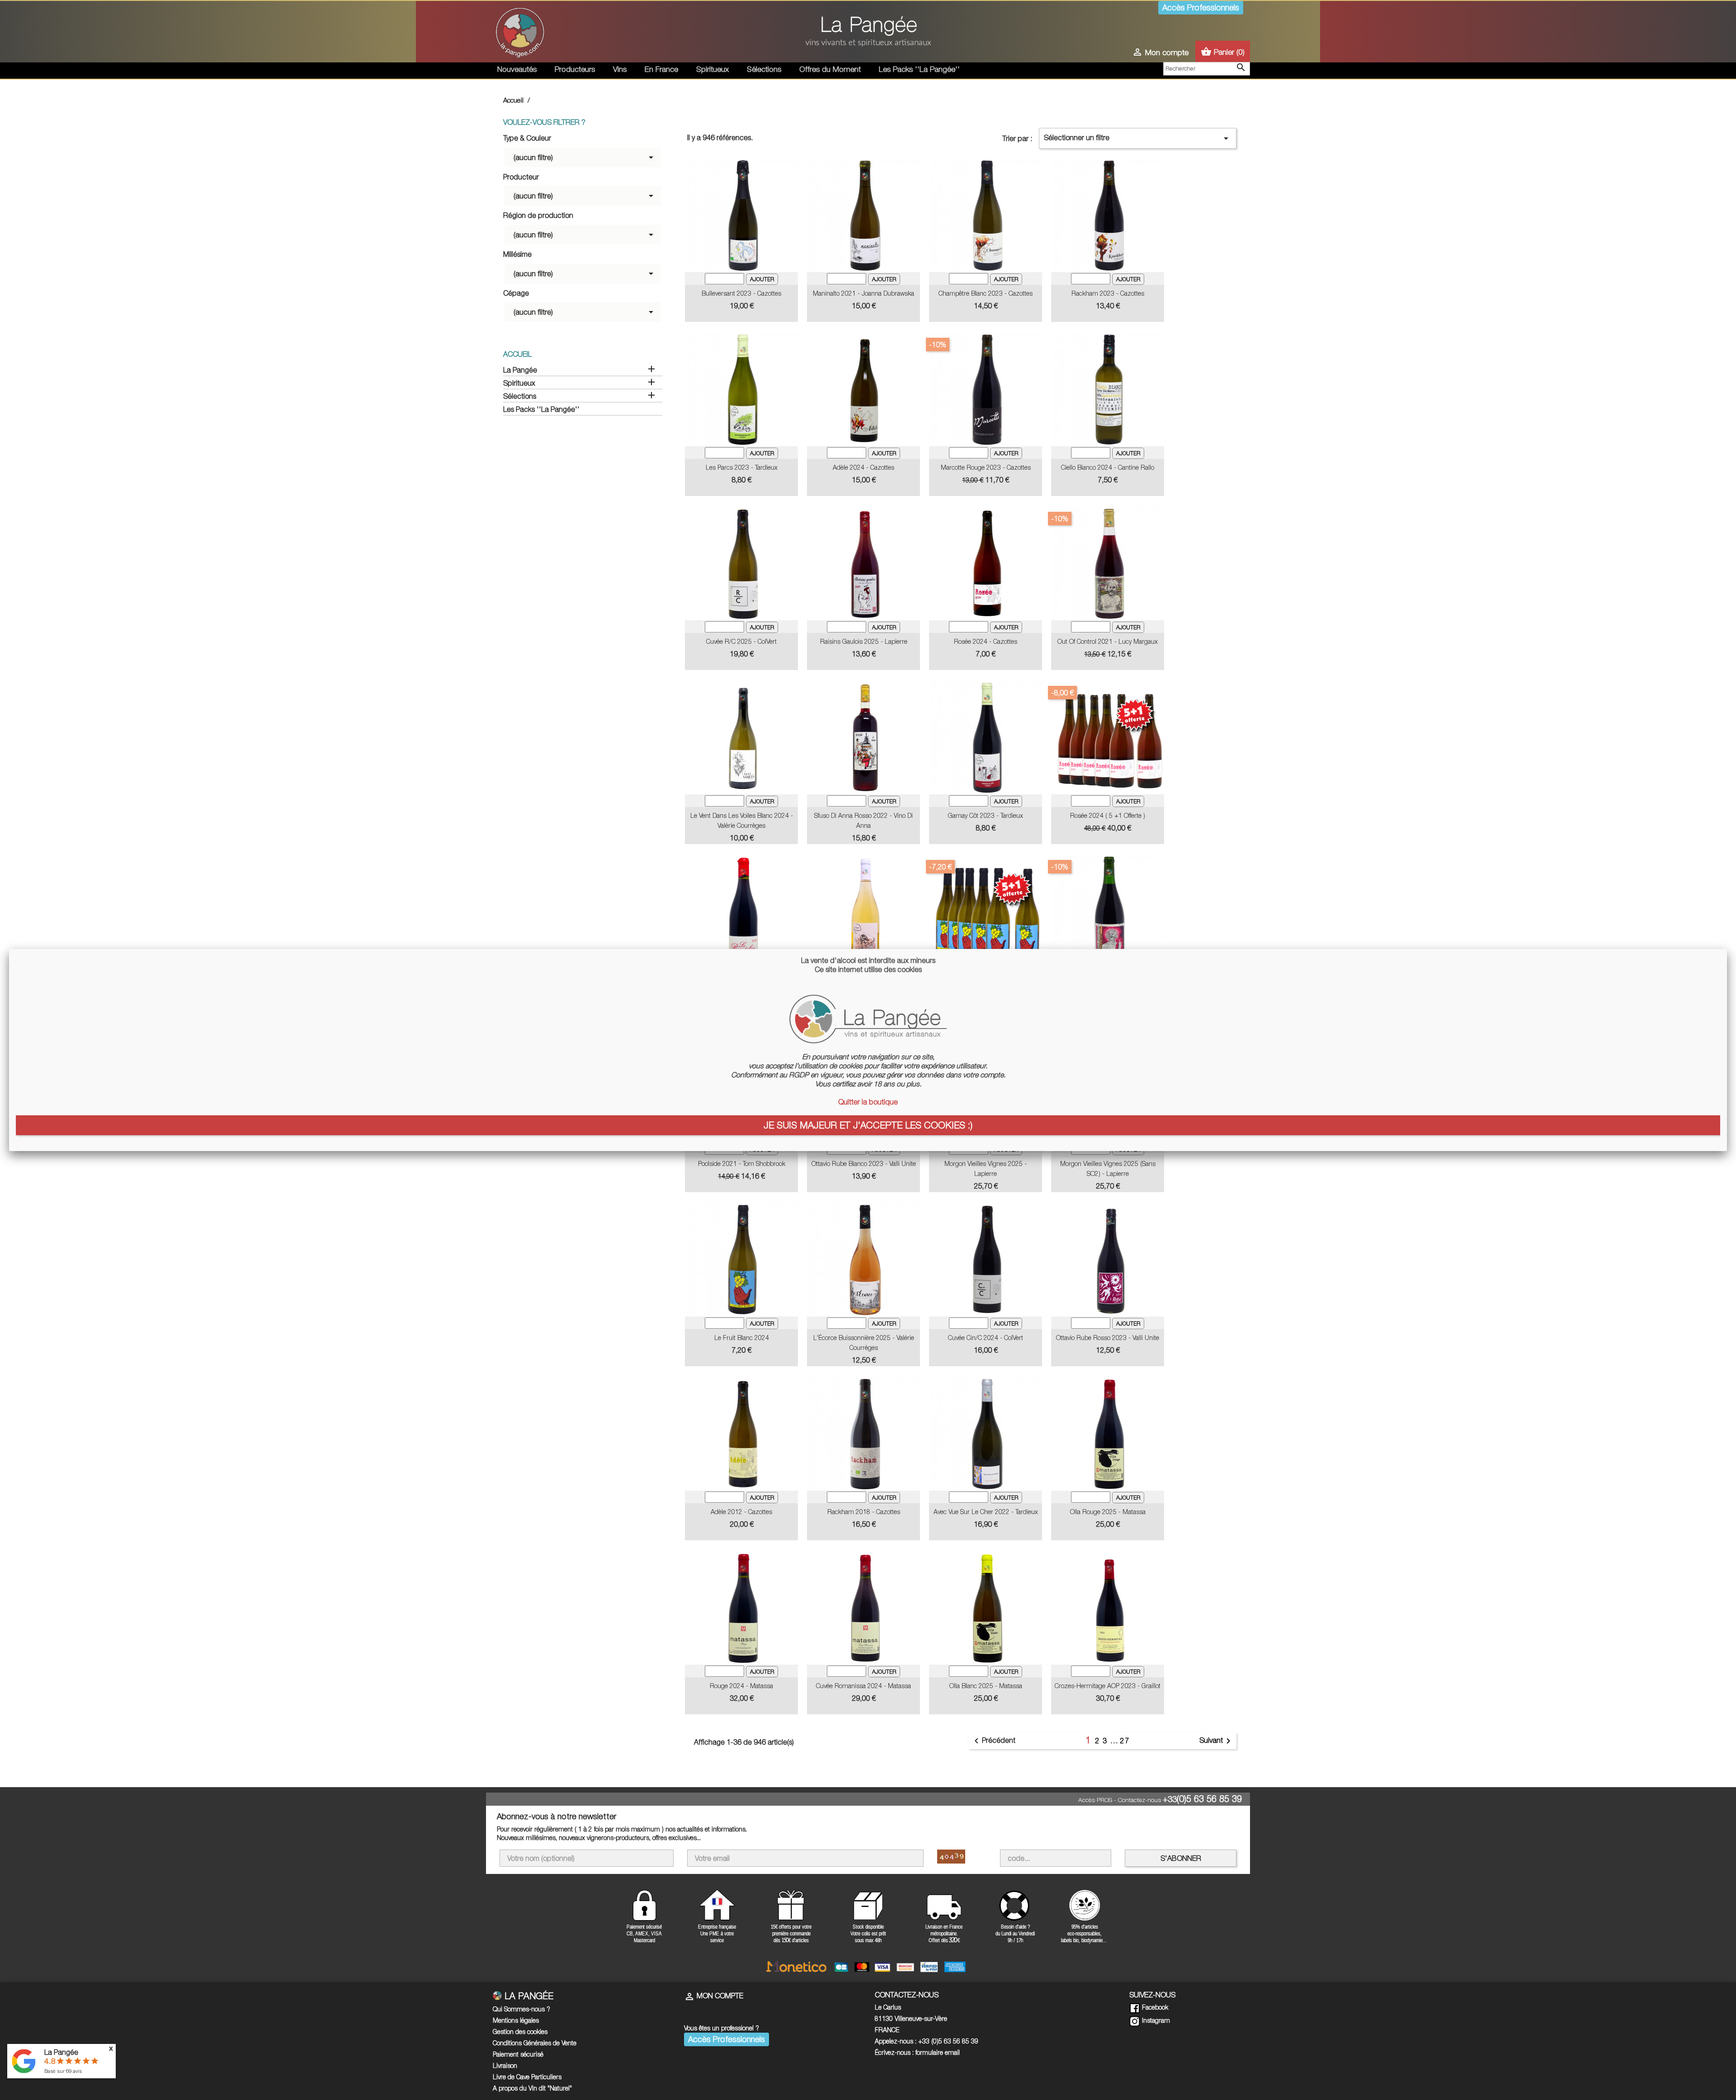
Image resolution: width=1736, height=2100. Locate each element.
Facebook (1154, 2007)
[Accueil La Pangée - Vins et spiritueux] (520, 31)
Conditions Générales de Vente (535, 2043)
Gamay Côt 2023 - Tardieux (986, 815)
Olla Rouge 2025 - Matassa (1108, 1512)
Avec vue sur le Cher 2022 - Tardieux (986, 1512)
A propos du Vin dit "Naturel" (532, 2088)
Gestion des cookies (520, 2032)
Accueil (517, 354)
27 (1125, 1741)
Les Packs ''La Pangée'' (919, 69)
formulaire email (938, 2052)
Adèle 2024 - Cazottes (863, 467)
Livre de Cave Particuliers (527, 2077)
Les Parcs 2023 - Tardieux (742, 467)
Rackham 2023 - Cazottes (1108, 293)
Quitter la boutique (868, 1102)
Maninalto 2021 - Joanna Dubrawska (863, 293)
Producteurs (575, 69)
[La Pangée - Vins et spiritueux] (868, 35)
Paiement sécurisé (518, 2054)
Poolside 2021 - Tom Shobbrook (742, 1163)
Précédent (993, 1741)
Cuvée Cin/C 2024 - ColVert (986, 1338)
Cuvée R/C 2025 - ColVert (741, 641)
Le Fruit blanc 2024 (742, 1338)
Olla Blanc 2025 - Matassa (986, 1686)
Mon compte (714, 1996)
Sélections (764, 69)
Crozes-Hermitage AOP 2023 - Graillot (1108, 1686)
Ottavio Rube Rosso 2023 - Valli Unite (1108, 1338)
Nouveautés (517, 69)
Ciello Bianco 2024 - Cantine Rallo (1108, 467)
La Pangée (520, 370)
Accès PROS (1095, 1800)
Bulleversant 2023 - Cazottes (741, 293)
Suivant (1217, 1741)
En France (661, 69)
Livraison (505, 2065)
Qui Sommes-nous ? (521, 2009)
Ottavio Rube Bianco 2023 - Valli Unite (864, 1163)
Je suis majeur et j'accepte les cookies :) (868, 1125)
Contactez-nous (1139, 1800)
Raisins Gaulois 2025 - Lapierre (864, 641)
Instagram (1155, 2020)
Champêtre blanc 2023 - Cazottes (986, 293)
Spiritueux (712, 69)
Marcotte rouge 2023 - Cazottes (986, 467)
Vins (620, 69)
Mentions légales (516, 2020)
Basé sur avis (63, 2071)
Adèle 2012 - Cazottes (741, 1512)
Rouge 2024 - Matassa (741, 1686)
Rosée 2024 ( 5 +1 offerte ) (1108, 815)
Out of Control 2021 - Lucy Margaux (1108, 641)
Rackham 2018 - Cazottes (864, 1512)
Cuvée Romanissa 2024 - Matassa (863, 1686)
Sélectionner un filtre (1138, 138)
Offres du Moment (830, 69)
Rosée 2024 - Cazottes (986, 641)
